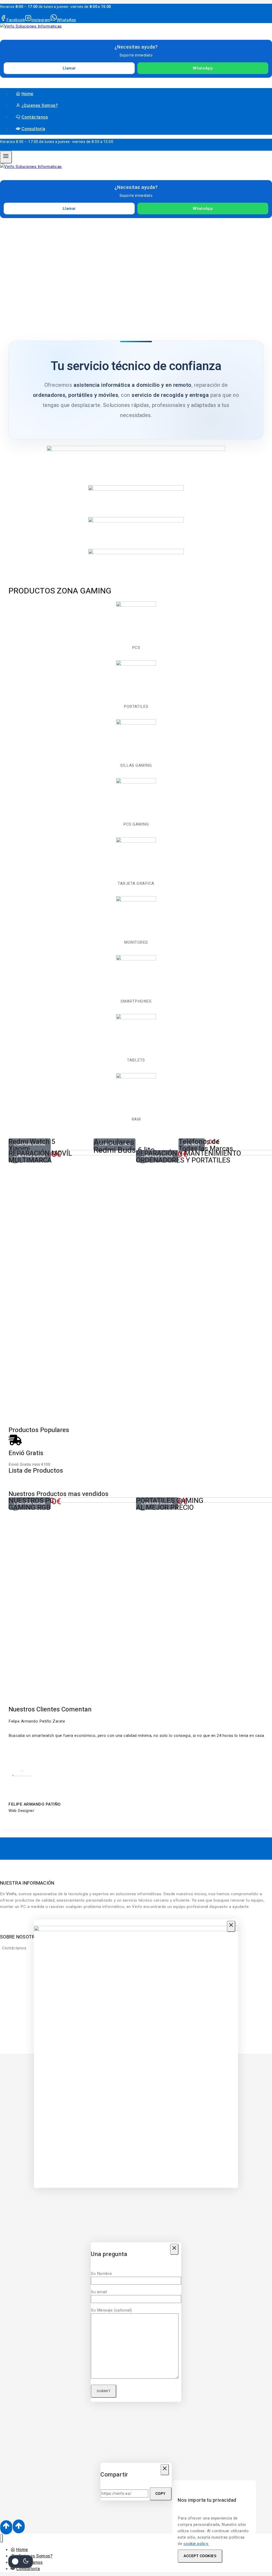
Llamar (69, 68)
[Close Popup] (231, 1926)
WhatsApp (203, 68)
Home (27, 94)
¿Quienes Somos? (40, 106)
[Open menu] (6, 157)
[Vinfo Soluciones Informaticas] (31, 26)
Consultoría (33, 129)
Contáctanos (35, 117)
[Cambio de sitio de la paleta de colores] (20, 2561)
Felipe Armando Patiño (35, 1804)
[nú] (1, 2538)
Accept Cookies (200, 2556)
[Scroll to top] (6, 2527)
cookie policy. (196, 2544)
